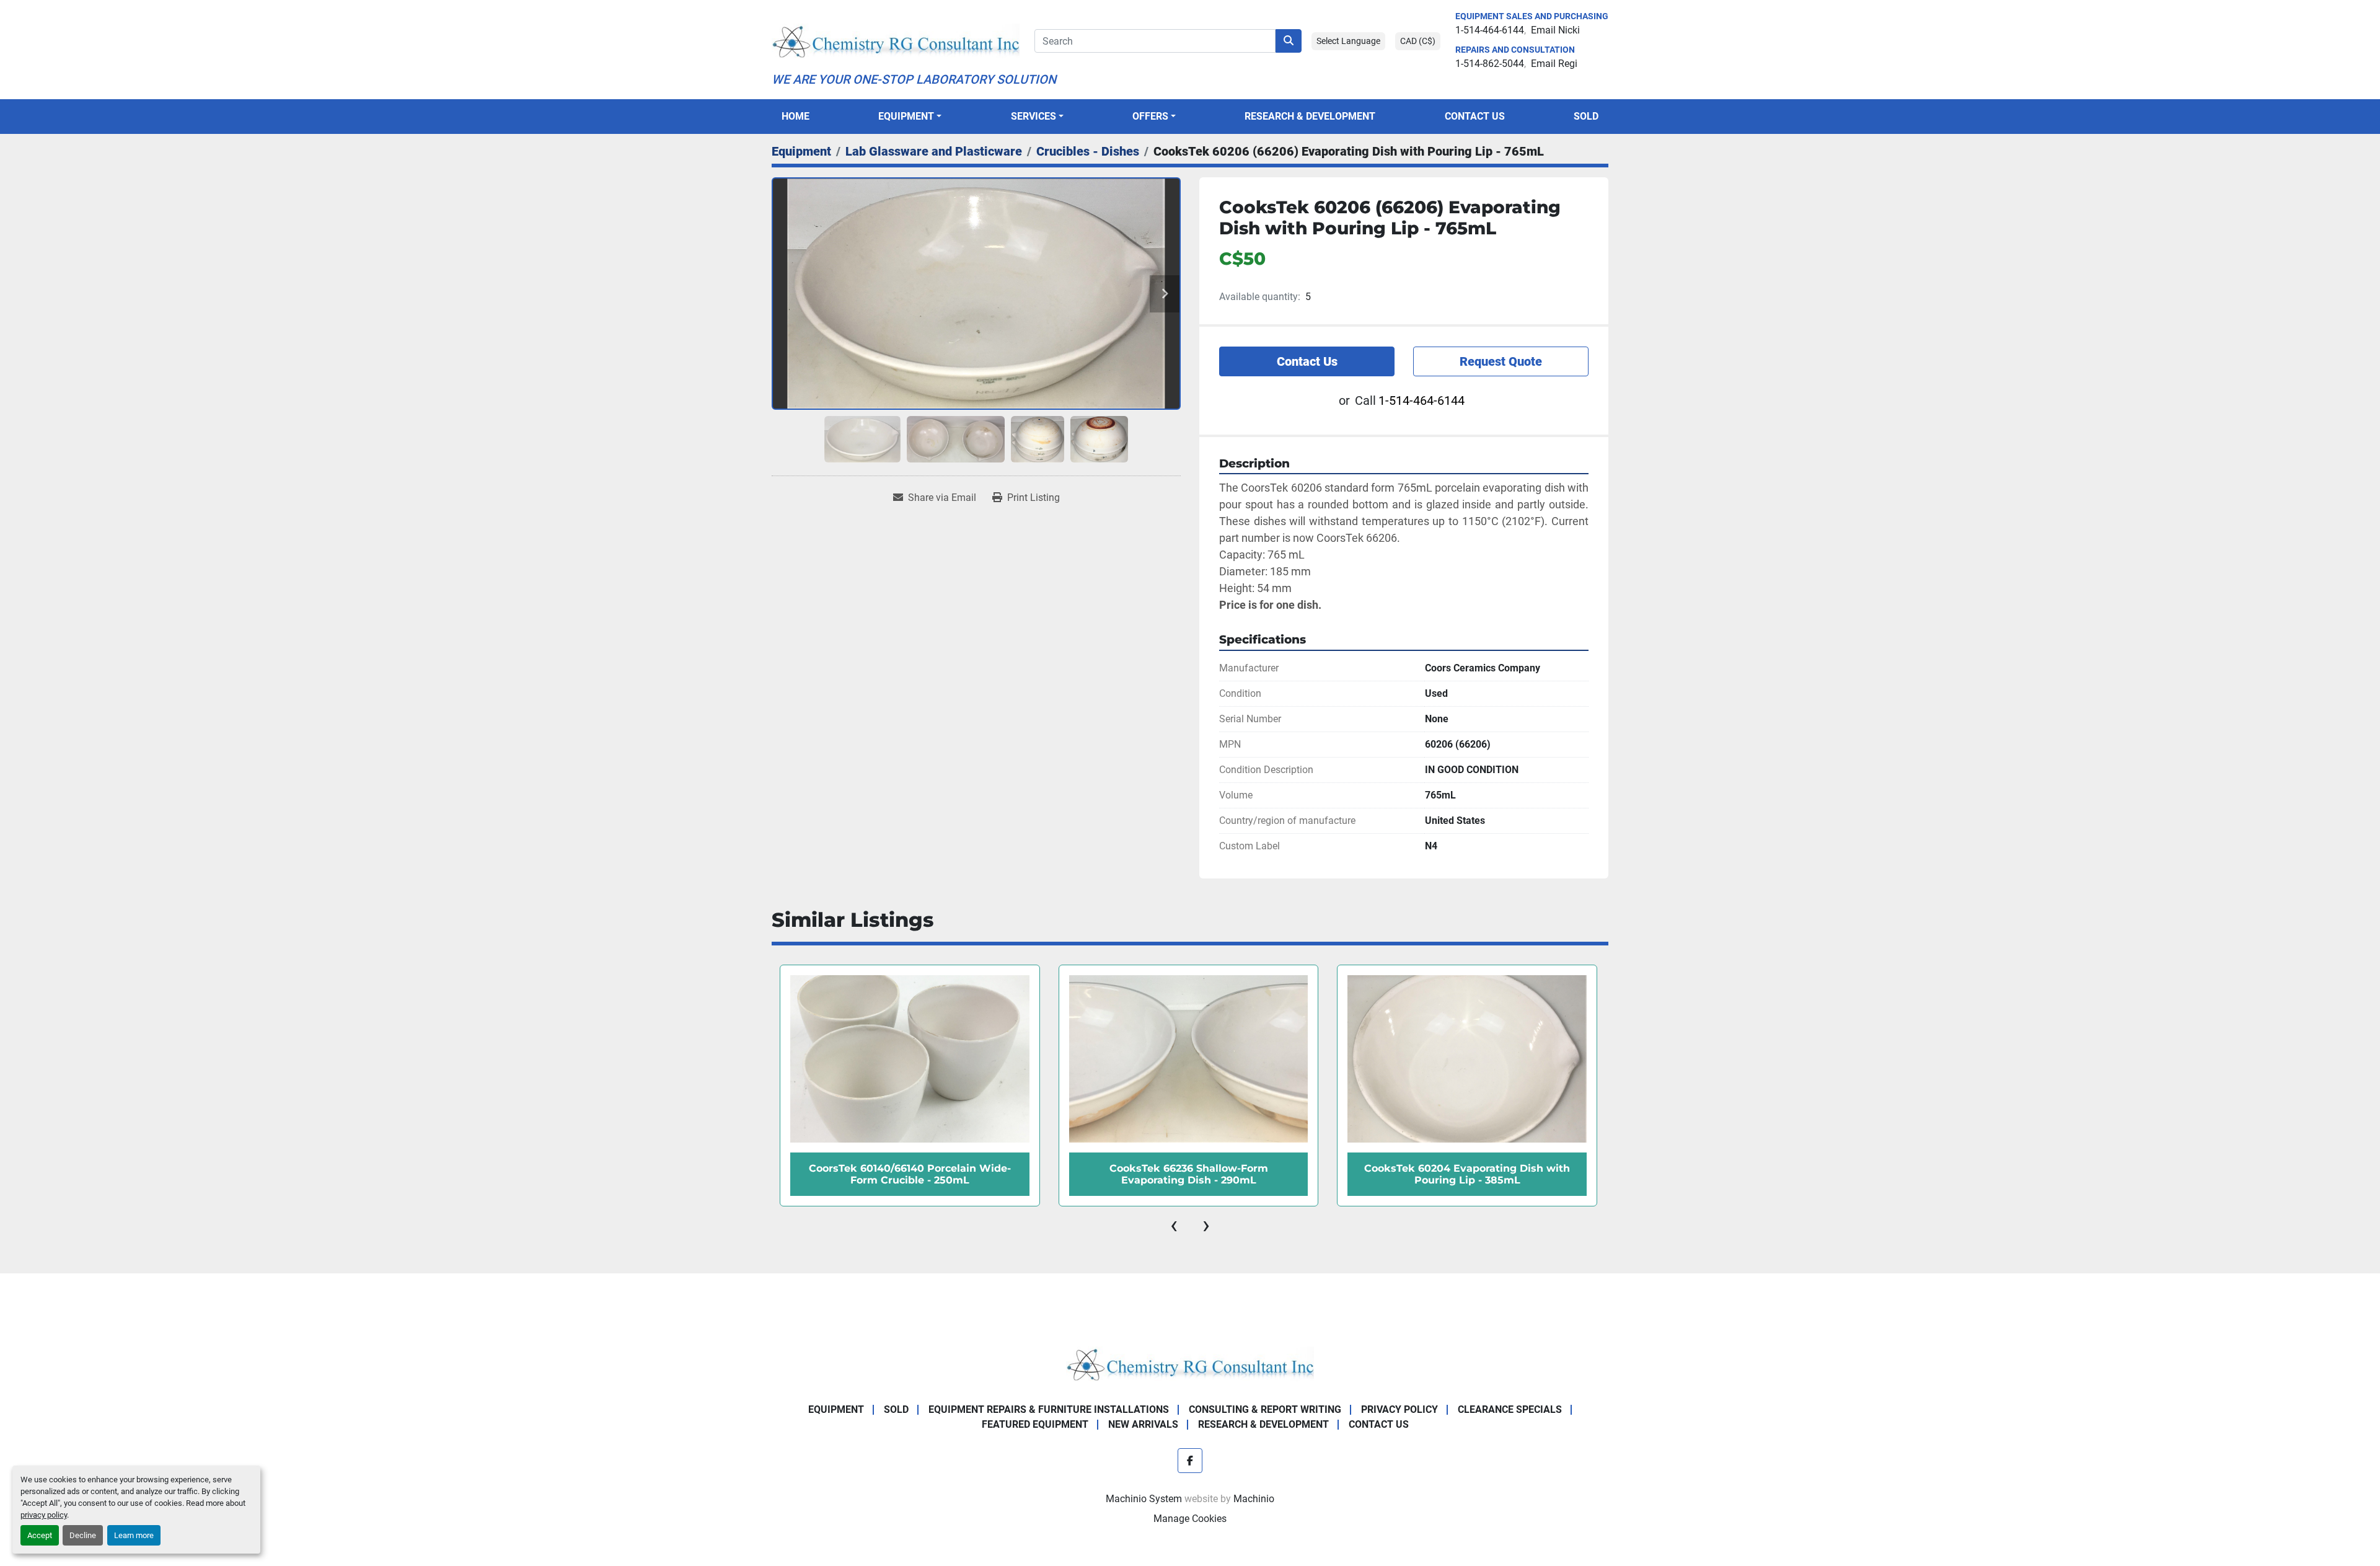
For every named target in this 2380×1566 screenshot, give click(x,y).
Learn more (134, 1535)
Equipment (906, 116)
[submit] (1289, 41)
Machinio (1254, 1499)
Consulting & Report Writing (1265, 1409)
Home (796, 116)
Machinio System (1144, 1499)
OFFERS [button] (1150, 116)
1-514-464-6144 (1490, 30)
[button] (910, 117)
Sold (1586, 116)
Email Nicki (1555, 30)
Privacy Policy (1399, 1409)
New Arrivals (1143, 1424)
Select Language (1348, 41)
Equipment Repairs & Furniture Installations (1049, 1409)
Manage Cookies (1190, 1519)
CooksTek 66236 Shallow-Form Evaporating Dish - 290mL (1189, 1174)
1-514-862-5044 (1490, 64)
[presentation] (1174, 1225)
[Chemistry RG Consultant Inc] (1190, 1364)
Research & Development (1310, 116)
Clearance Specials (1510, 1409)
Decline (83, 1535)
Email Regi (1554, 64)
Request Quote (1501, 361)
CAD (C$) (1418, 41)
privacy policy (44, 1515)
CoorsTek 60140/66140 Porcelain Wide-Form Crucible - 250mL (910, 1174)
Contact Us (1475, 116)
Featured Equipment (1035, 1424)
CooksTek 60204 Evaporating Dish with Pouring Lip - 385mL (1467, 1174)
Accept (40, 1535)
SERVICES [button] (1034, 116)
